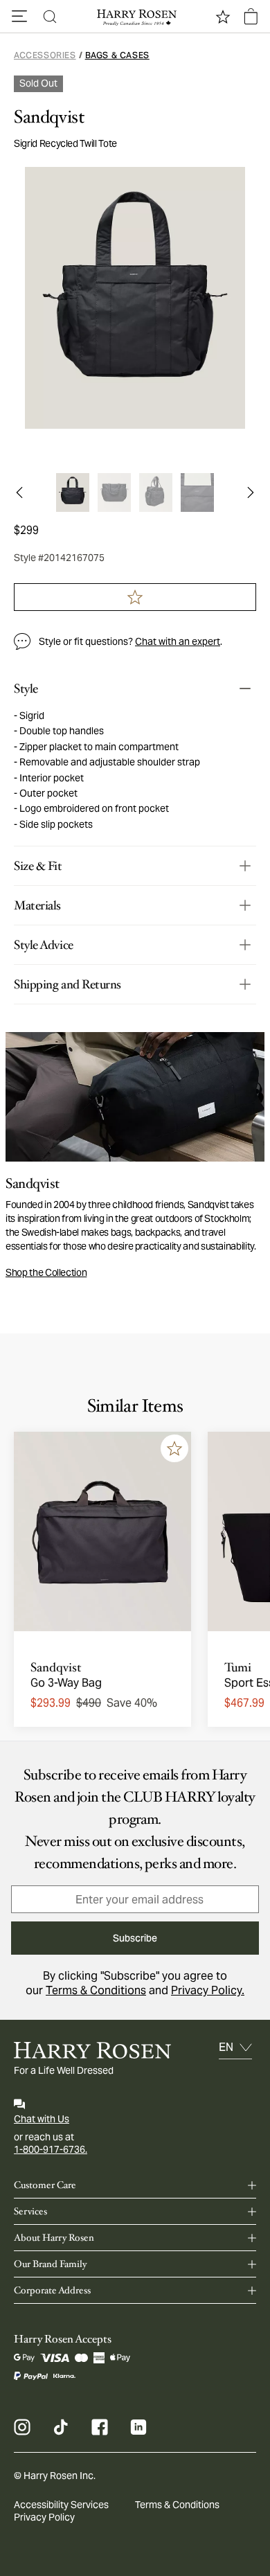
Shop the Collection (46, 1272)
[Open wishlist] (223, 17)
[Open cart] (251, 17)
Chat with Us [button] (42, 2119)
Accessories (45, 55)
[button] (19, 17)
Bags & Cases (117, 55)
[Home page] (135, 17)
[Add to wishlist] (174, 1448)
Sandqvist (49, 117)
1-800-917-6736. (51, 2149)
